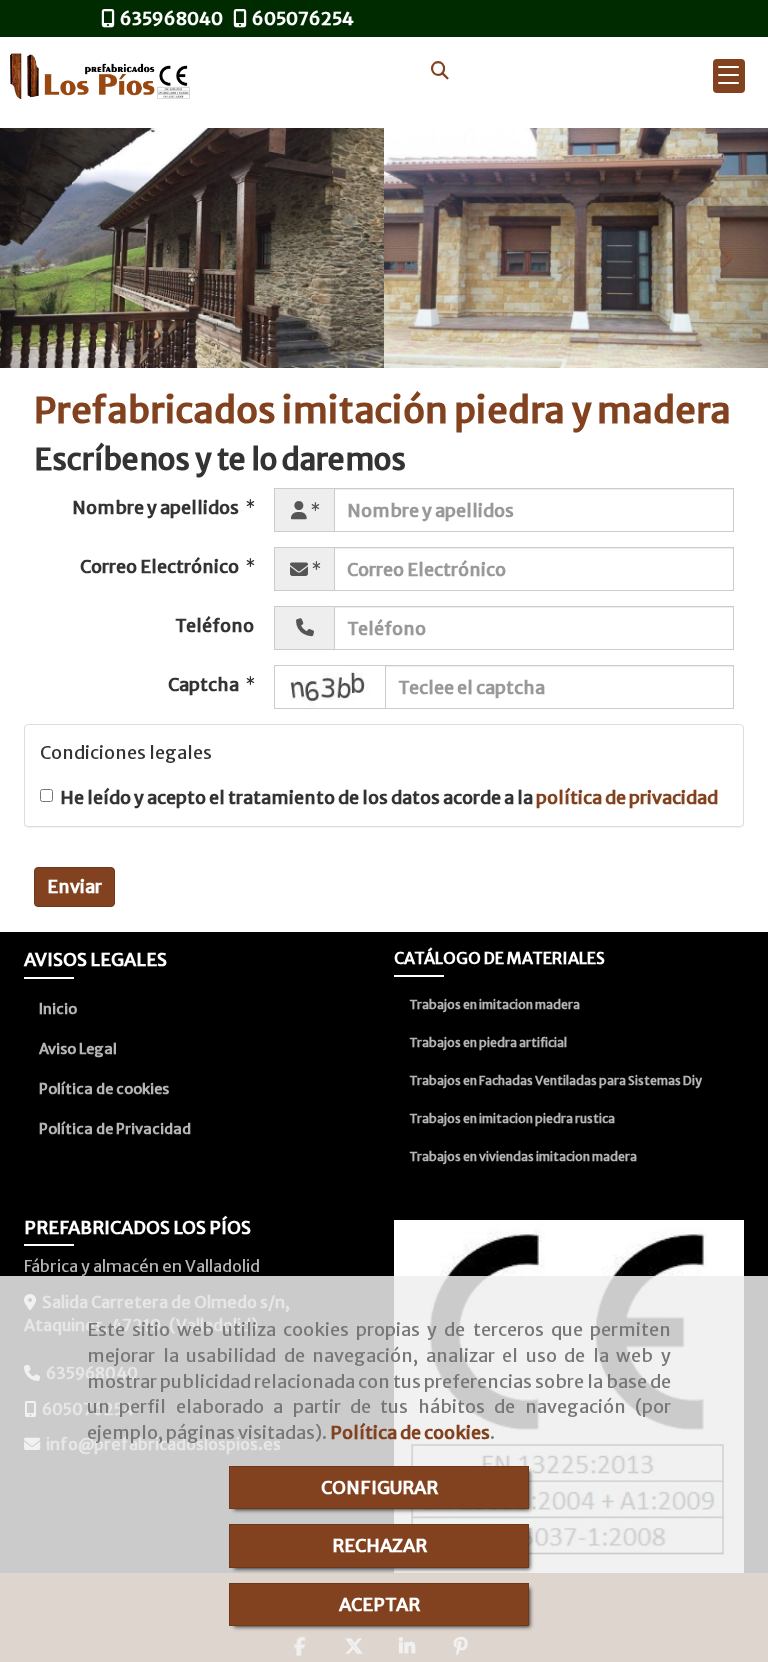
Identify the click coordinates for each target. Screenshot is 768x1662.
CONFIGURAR (379, 1487)
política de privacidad (627, 797)
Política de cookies (410, 1432)
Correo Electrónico (161, 566)
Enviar (74, 886)
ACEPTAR (379, 1604)
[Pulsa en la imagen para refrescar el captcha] (330, 687)
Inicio (58, 1009)
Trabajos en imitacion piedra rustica (512, 1118)
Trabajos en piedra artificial (488, 1042)
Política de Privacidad (115, 1129)
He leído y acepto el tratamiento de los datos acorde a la (389, 797)
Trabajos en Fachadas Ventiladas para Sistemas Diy (555, 1080)
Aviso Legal (78, 1049)
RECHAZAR (379, 1545)
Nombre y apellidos (157, 507)
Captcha (205, 684)
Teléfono (214, 625)
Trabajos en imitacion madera (494, 1004)
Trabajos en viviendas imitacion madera (523, 1156)
